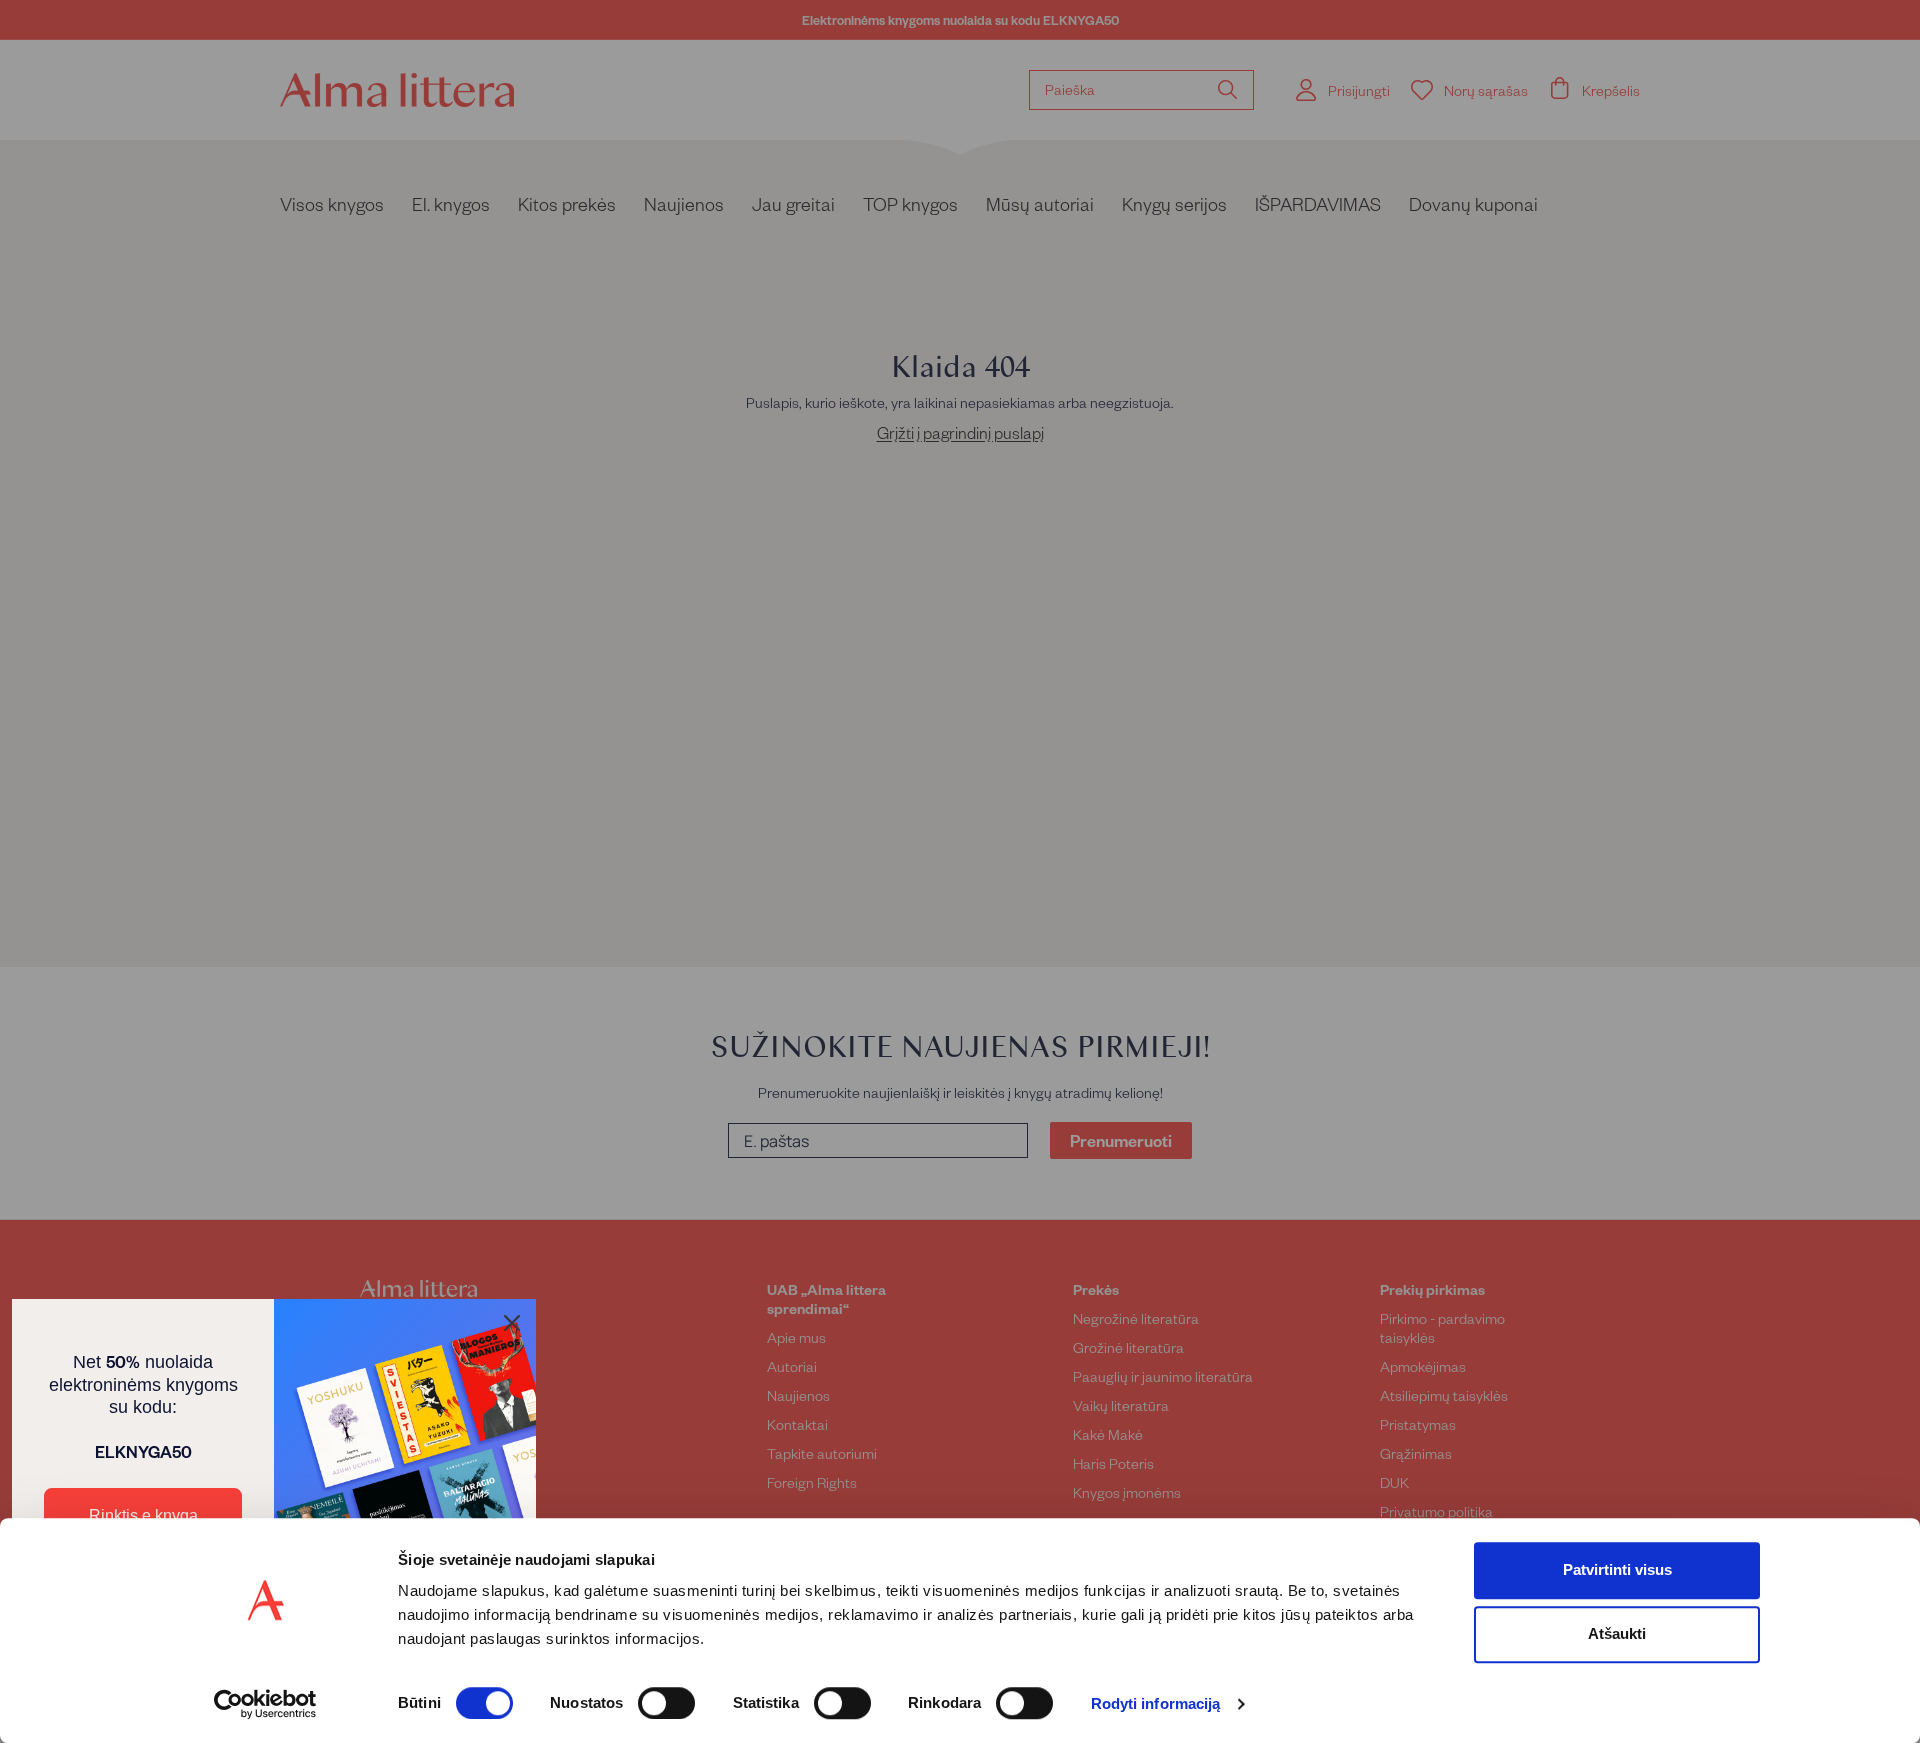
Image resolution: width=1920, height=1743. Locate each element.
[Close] (512, 1323)
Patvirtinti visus (1617, 1569)
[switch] (666, 1703)
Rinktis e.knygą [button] (143, 1515)
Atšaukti (1617, 1633)
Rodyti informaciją (1156, 1704)
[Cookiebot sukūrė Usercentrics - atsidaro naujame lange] (265, 1704)
